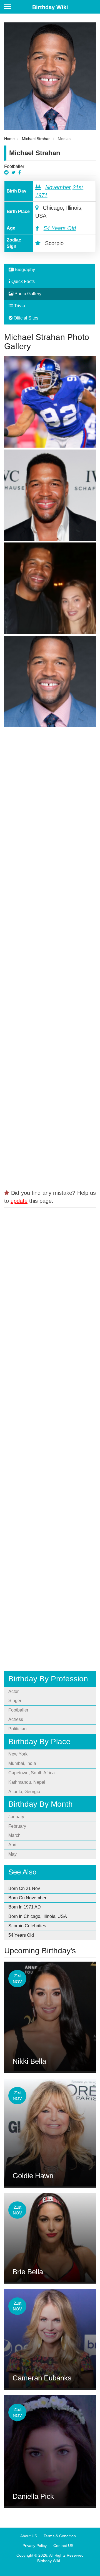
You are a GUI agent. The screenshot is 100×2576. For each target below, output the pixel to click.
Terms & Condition (60, 2536)
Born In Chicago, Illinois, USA (38, 1916)
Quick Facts (22, 281)
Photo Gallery (27, 294)
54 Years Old (60, 228)
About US (29, 2536)
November (58, 187)
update (19, 1201)
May (12, 1854)
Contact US (63, 2546)
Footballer (14, 166)
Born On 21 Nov (24, 1888)
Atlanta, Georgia (24, 1792)
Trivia (19, 306)
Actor (13, 1691)
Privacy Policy (35, 2546)
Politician (17, 1729)
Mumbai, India (22, 1763)
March (14, 1835)
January (16, 1817)
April (13, 1845)
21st (78, 187)
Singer (15, 1701)
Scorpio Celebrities (27, 1926)
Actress (16, 1719)
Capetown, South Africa (32, 1773)
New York (18, 1754)
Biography (24, 270)
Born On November (27, 1898)
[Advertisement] (50, 955)
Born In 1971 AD (25, 1907)
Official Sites (25, 318)
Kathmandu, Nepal (27, 1782)
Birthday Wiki (50, 7)
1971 (41, 195)
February (17, 1826)
